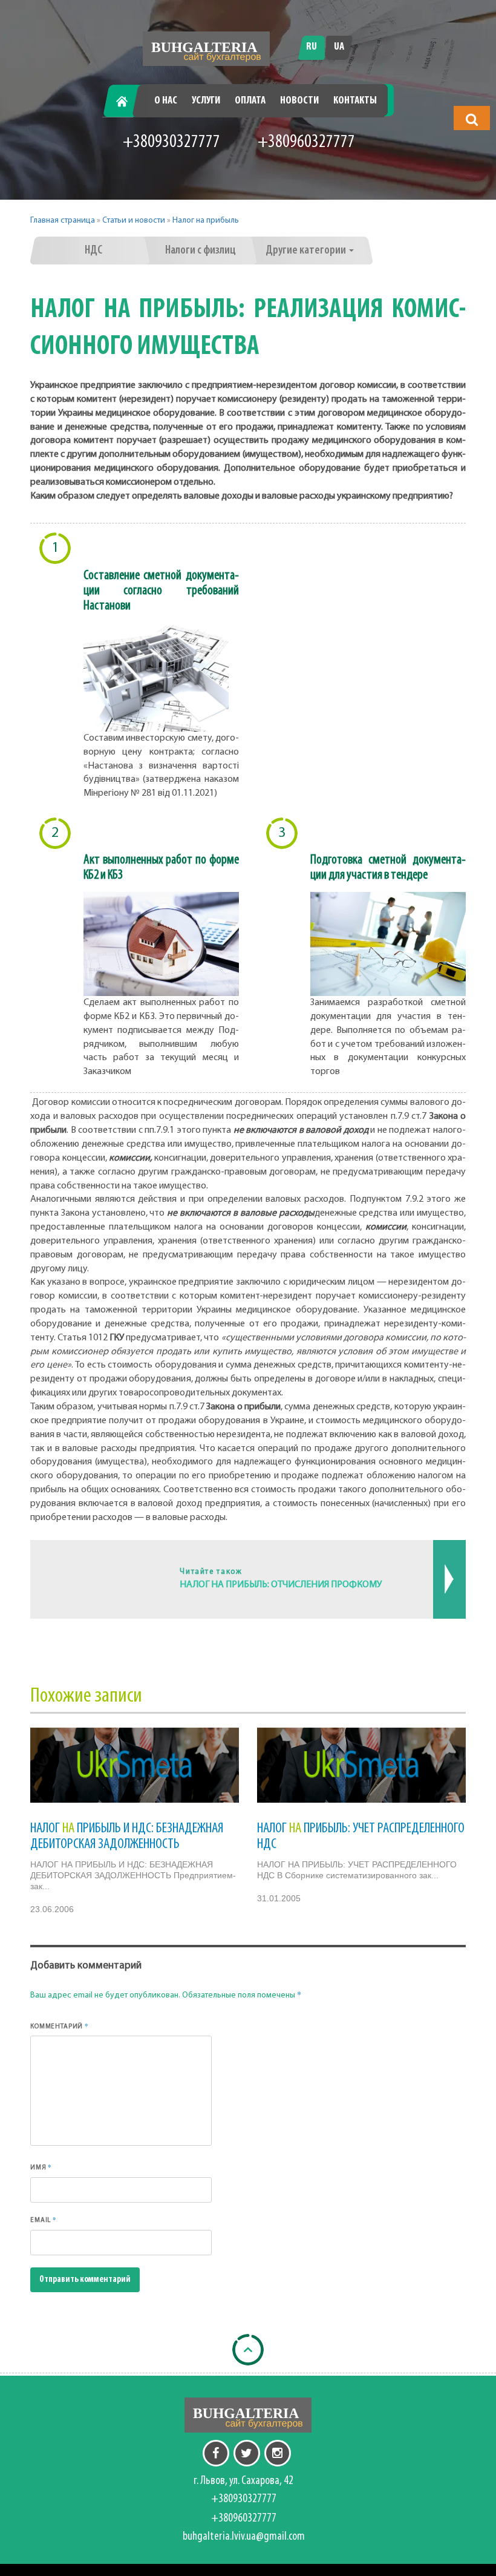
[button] (472, 119)
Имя (41, 2167)
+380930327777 (171, 143)
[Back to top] (248, 2350)
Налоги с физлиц (201, 251)
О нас (166, 101)
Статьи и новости (134, 221)
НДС (93, 251)
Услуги (206, 101)
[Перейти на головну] (206, 49)
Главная (126, 101)
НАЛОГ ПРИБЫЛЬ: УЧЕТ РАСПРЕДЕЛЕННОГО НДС (361, 1837)
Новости (299, 101)
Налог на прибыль (206, 221)
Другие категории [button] (307, 251)
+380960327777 (306, 143)
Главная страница (63, 221)
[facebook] (216, 2453)
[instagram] (278, 2453)
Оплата (250, 101)
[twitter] (247, 2453)
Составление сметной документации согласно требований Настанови (162, 591)
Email (44, 2220)
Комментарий (60, 2026)
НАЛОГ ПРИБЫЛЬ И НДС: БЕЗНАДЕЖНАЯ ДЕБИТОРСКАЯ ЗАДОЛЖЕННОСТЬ (127, 1837)
